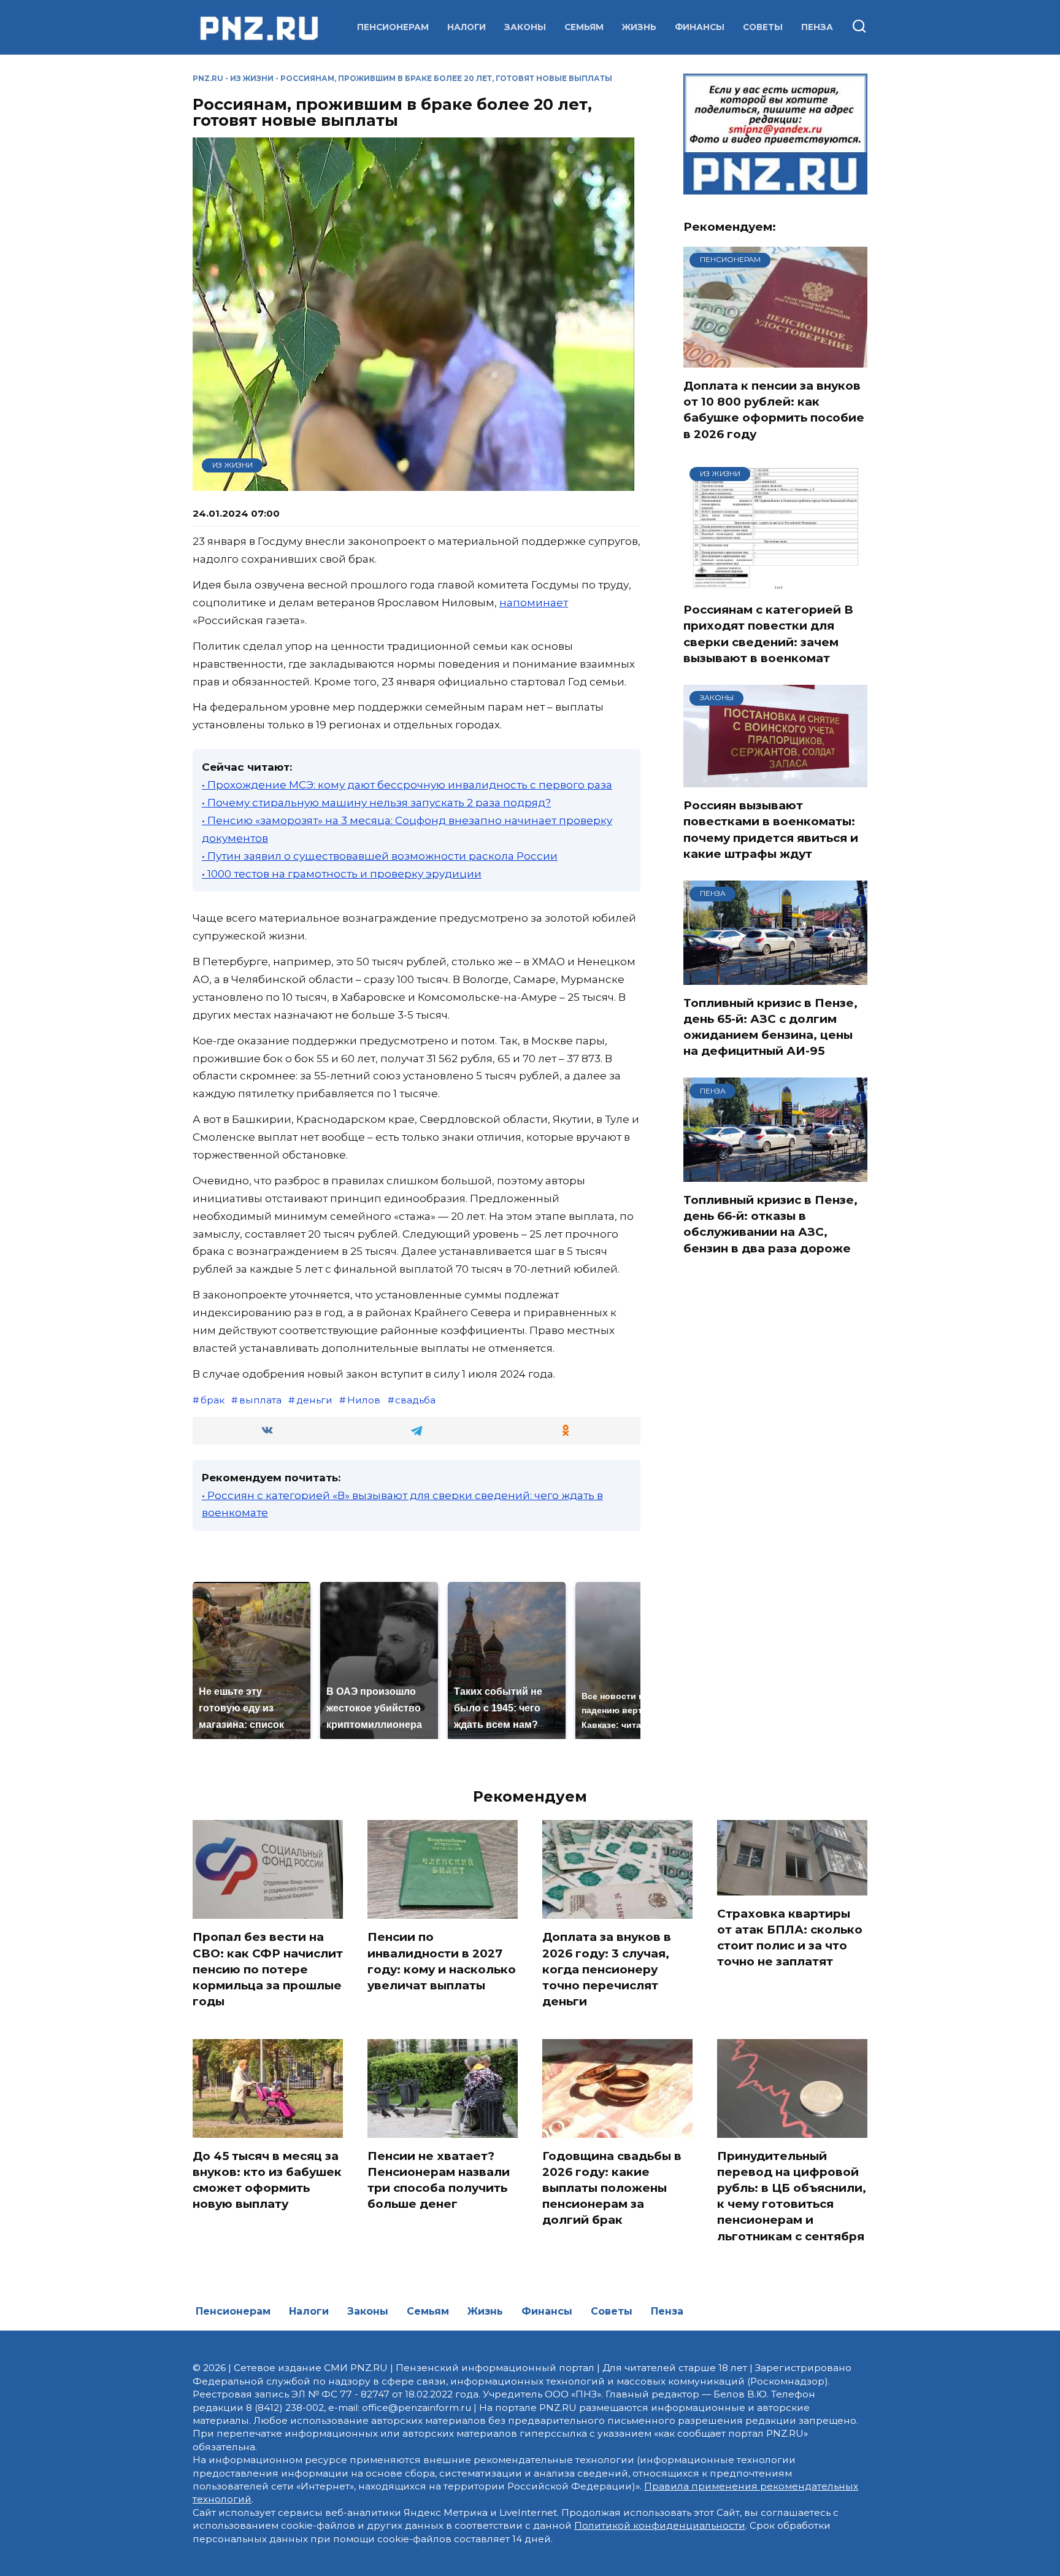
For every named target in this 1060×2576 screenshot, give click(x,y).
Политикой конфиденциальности (660, 2525)
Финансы (700, 27)
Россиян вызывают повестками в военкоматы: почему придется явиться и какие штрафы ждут (771, 830)
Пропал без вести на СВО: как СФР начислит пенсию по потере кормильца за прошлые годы (268, 1969)
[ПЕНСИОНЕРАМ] (775, 360)
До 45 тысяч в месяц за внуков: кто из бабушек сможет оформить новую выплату (267, 2180)
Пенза (817, 27)
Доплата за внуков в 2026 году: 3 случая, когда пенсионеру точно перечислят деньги (607, 1969)
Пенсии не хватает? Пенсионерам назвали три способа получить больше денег (439, 2180)
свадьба (415, 1400)
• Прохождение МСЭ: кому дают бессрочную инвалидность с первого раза (407, 785)
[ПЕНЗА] (775, 977)
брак (213, 1400)
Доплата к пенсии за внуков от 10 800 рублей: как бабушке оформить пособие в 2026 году (774, 410)
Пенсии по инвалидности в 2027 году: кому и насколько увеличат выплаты (442, 1961)
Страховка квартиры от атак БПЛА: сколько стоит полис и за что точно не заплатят (790, 1938)
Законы (525, 27)
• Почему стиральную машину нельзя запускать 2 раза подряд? (376, 803)
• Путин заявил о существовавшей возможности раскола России (380, 856)
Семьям (584, 27)
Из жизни (252, 78)
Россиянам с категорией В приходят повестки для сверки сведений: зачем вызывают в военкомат (768, 634)
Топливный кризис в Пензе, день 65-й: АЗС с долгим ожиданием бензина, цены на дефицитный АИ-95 (770, 1027)
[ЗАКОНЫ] (775, 779)
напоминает (534, 603)
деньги (314, 1400)
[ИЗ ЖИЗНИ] (775, 584)
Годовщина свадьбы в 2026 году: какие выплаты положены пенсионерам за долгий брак (612, 2188)
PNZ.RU (208, 78)
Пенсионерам (393, 27)
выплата (260, 1400)
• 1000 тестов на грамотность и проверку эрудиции (342, 874)
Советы (763, 27)
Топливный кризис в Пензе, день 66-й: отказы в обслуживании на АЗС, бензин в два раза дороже (770, 1224)
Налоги (467, 27)
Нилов (364, 1400)
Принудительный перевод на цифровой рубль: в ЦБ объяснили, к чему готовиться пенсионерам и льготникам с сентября (792, 2196)
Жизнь (639, 27)
